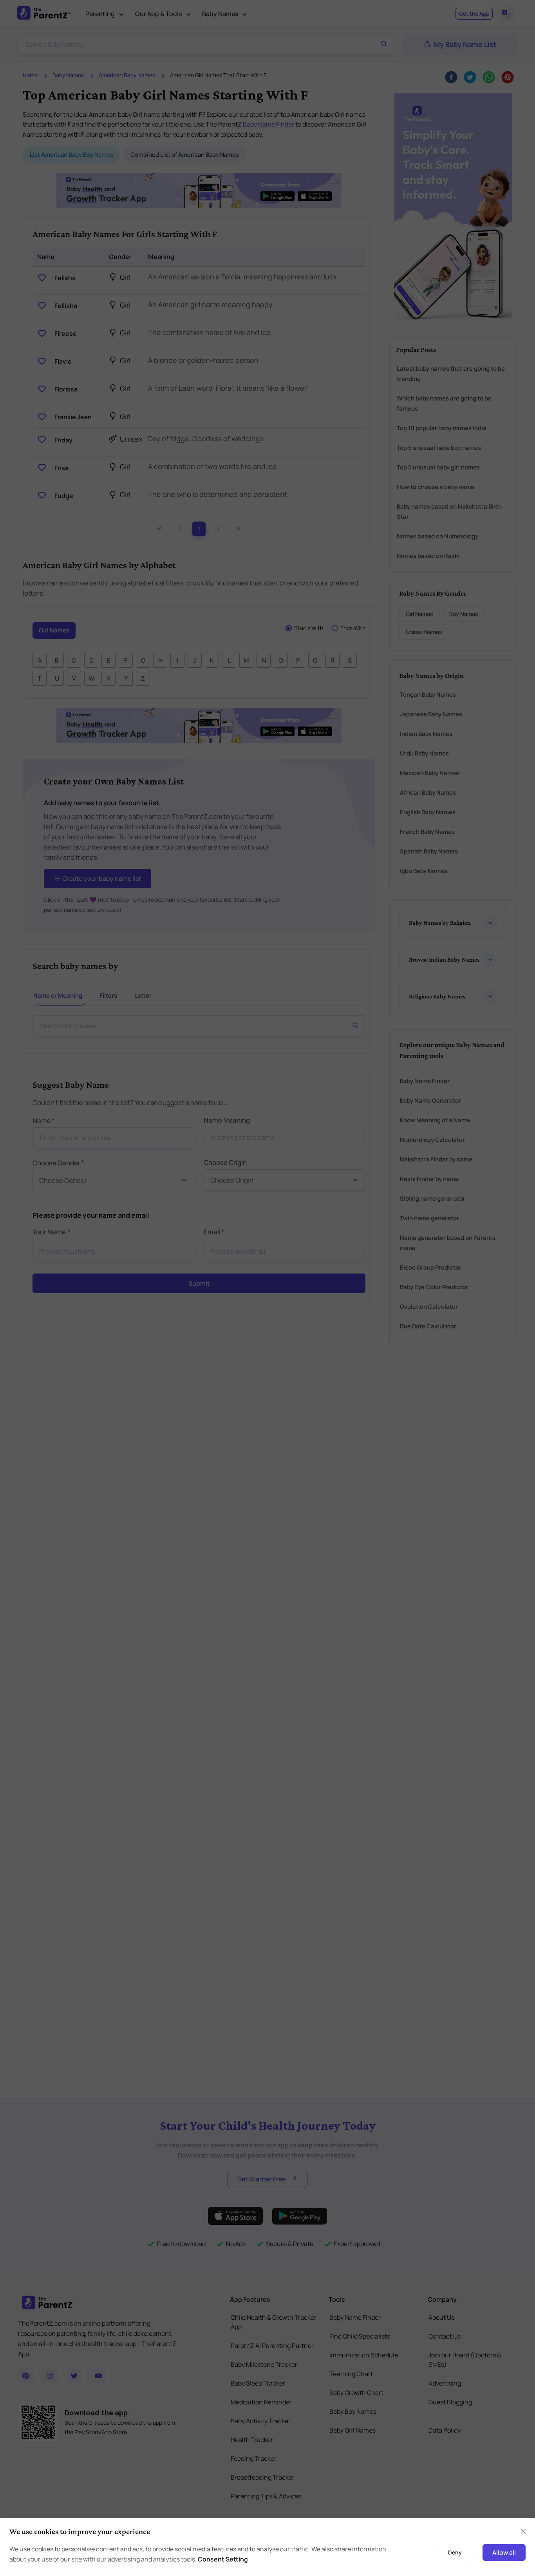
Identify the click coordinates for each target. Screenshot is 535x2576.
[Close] (459, 1238)
